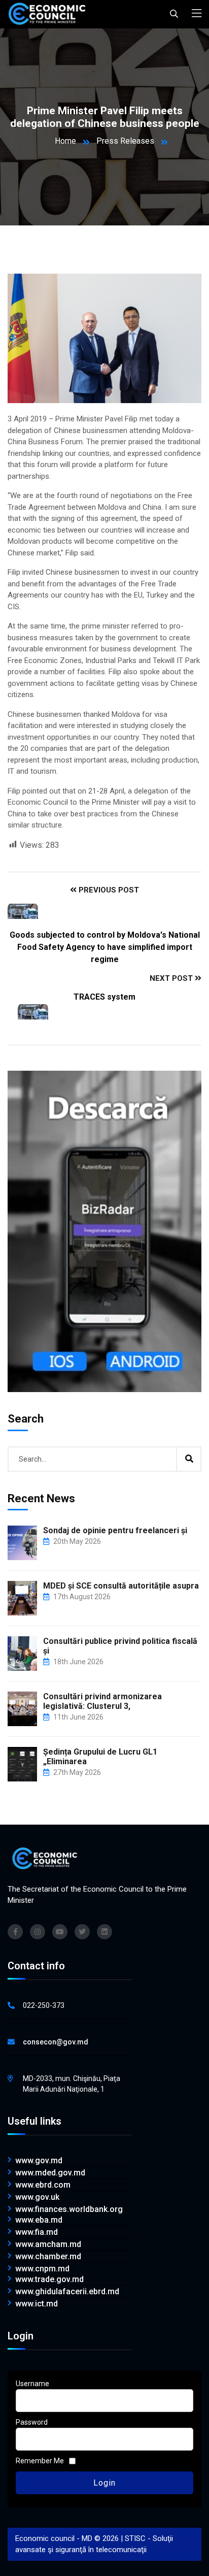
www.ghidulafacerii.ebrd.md (67, 2292)
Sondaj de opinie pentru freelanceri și (115, 1530)
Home (65, 141)
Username (32, 2384)
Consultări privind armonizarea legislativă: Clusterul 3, (102, 1701)
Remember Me (40, 2461)
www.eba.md (39, 2220)
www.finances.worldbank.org (69, 2209)
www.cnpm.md (42, 2269)
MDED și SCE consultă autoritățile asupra (121, 1586)
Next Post (172, 978)
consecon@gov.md (56, 2042)
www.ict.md (37, 2304)
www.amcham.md (48, 2244)
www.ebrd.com (43, 2185)
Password (32, 2422)
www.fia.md (37, 2232)
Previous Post (108, 890)
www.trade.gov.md (49, 2280)
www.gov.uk (37, 2197)
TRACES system (104, 997)
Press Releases (125, 141)
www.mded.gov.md (50, 2173)
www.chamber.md (48, 2257)
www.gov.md (39, 2161)
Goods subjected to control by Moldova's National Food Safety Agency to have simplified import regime (105, 947)
